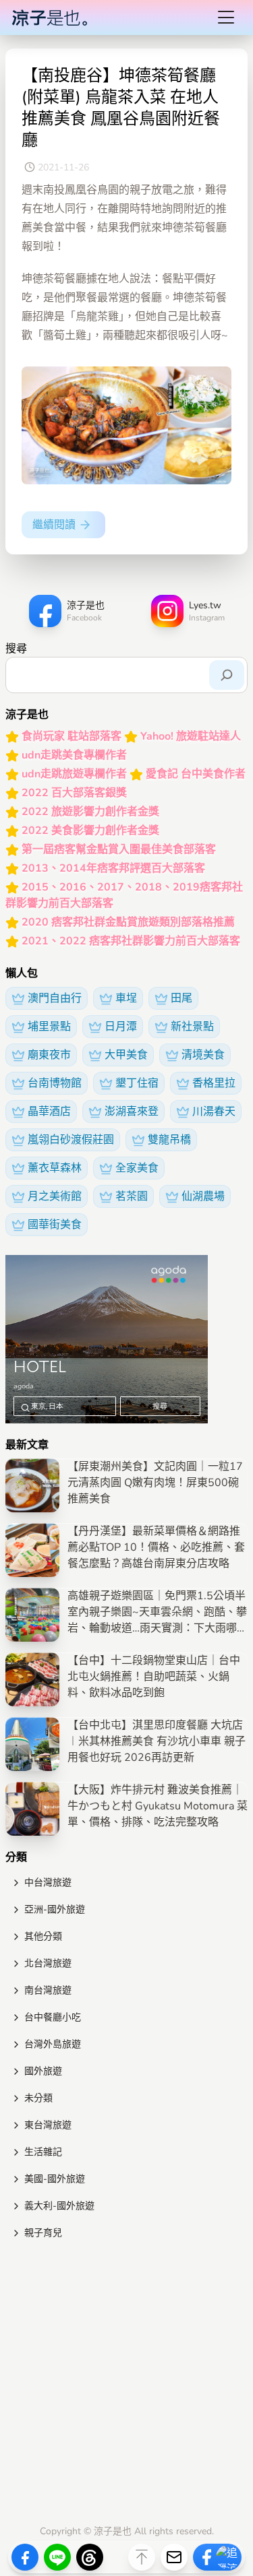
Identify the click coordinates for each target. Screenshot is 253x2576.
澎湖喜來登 (132, 1112)
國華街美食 (55, 1225)
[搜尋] (227, 675)
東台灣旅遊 (48, 2125)
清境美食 (203, 1055)
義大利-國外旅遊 (59, 2206)
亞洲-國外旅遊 (55, 1909)
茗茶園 (132, 1196)
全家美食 (137, 1168)
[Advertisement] (126, 2385)
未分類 (38, 2098)
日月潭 (121, 1027)
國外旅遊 (43, 2071)
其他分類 (43, 1936)
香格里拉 (214, 1083)
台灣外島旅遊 (53, 2044)
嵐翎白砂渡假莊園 (71, 1140)
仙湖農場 (203, 1196)
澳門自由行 (55, 998)
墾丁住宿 (137, 1083)
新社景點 (192, 1027)
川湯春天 (214, 1112)
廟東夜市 (49, 1055)
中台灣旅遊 (48, 1882)
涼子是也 (113, 2531)
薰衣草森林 (55, 1168)
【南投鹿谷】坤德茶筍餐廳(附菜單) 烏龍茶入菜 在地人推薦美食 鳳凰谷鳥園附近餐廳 (121, 108)
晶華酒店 (49, 1112)
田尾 (181, 998)
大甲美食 (126, 1055)
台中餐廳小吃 (53, 2017)
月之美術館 (55, 1196)
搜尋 (16, 649)
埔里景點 (49, 1027)
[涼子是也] (49, 18)
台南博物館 (55, 1083)
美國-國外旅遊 (55, 2179)
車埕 (126, 998)
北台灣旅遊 (48, 1963)
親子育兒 (43, 2233)
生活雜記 (43, 2152)
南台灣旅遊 (48, 1990)
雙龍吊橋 (169, 1140)
